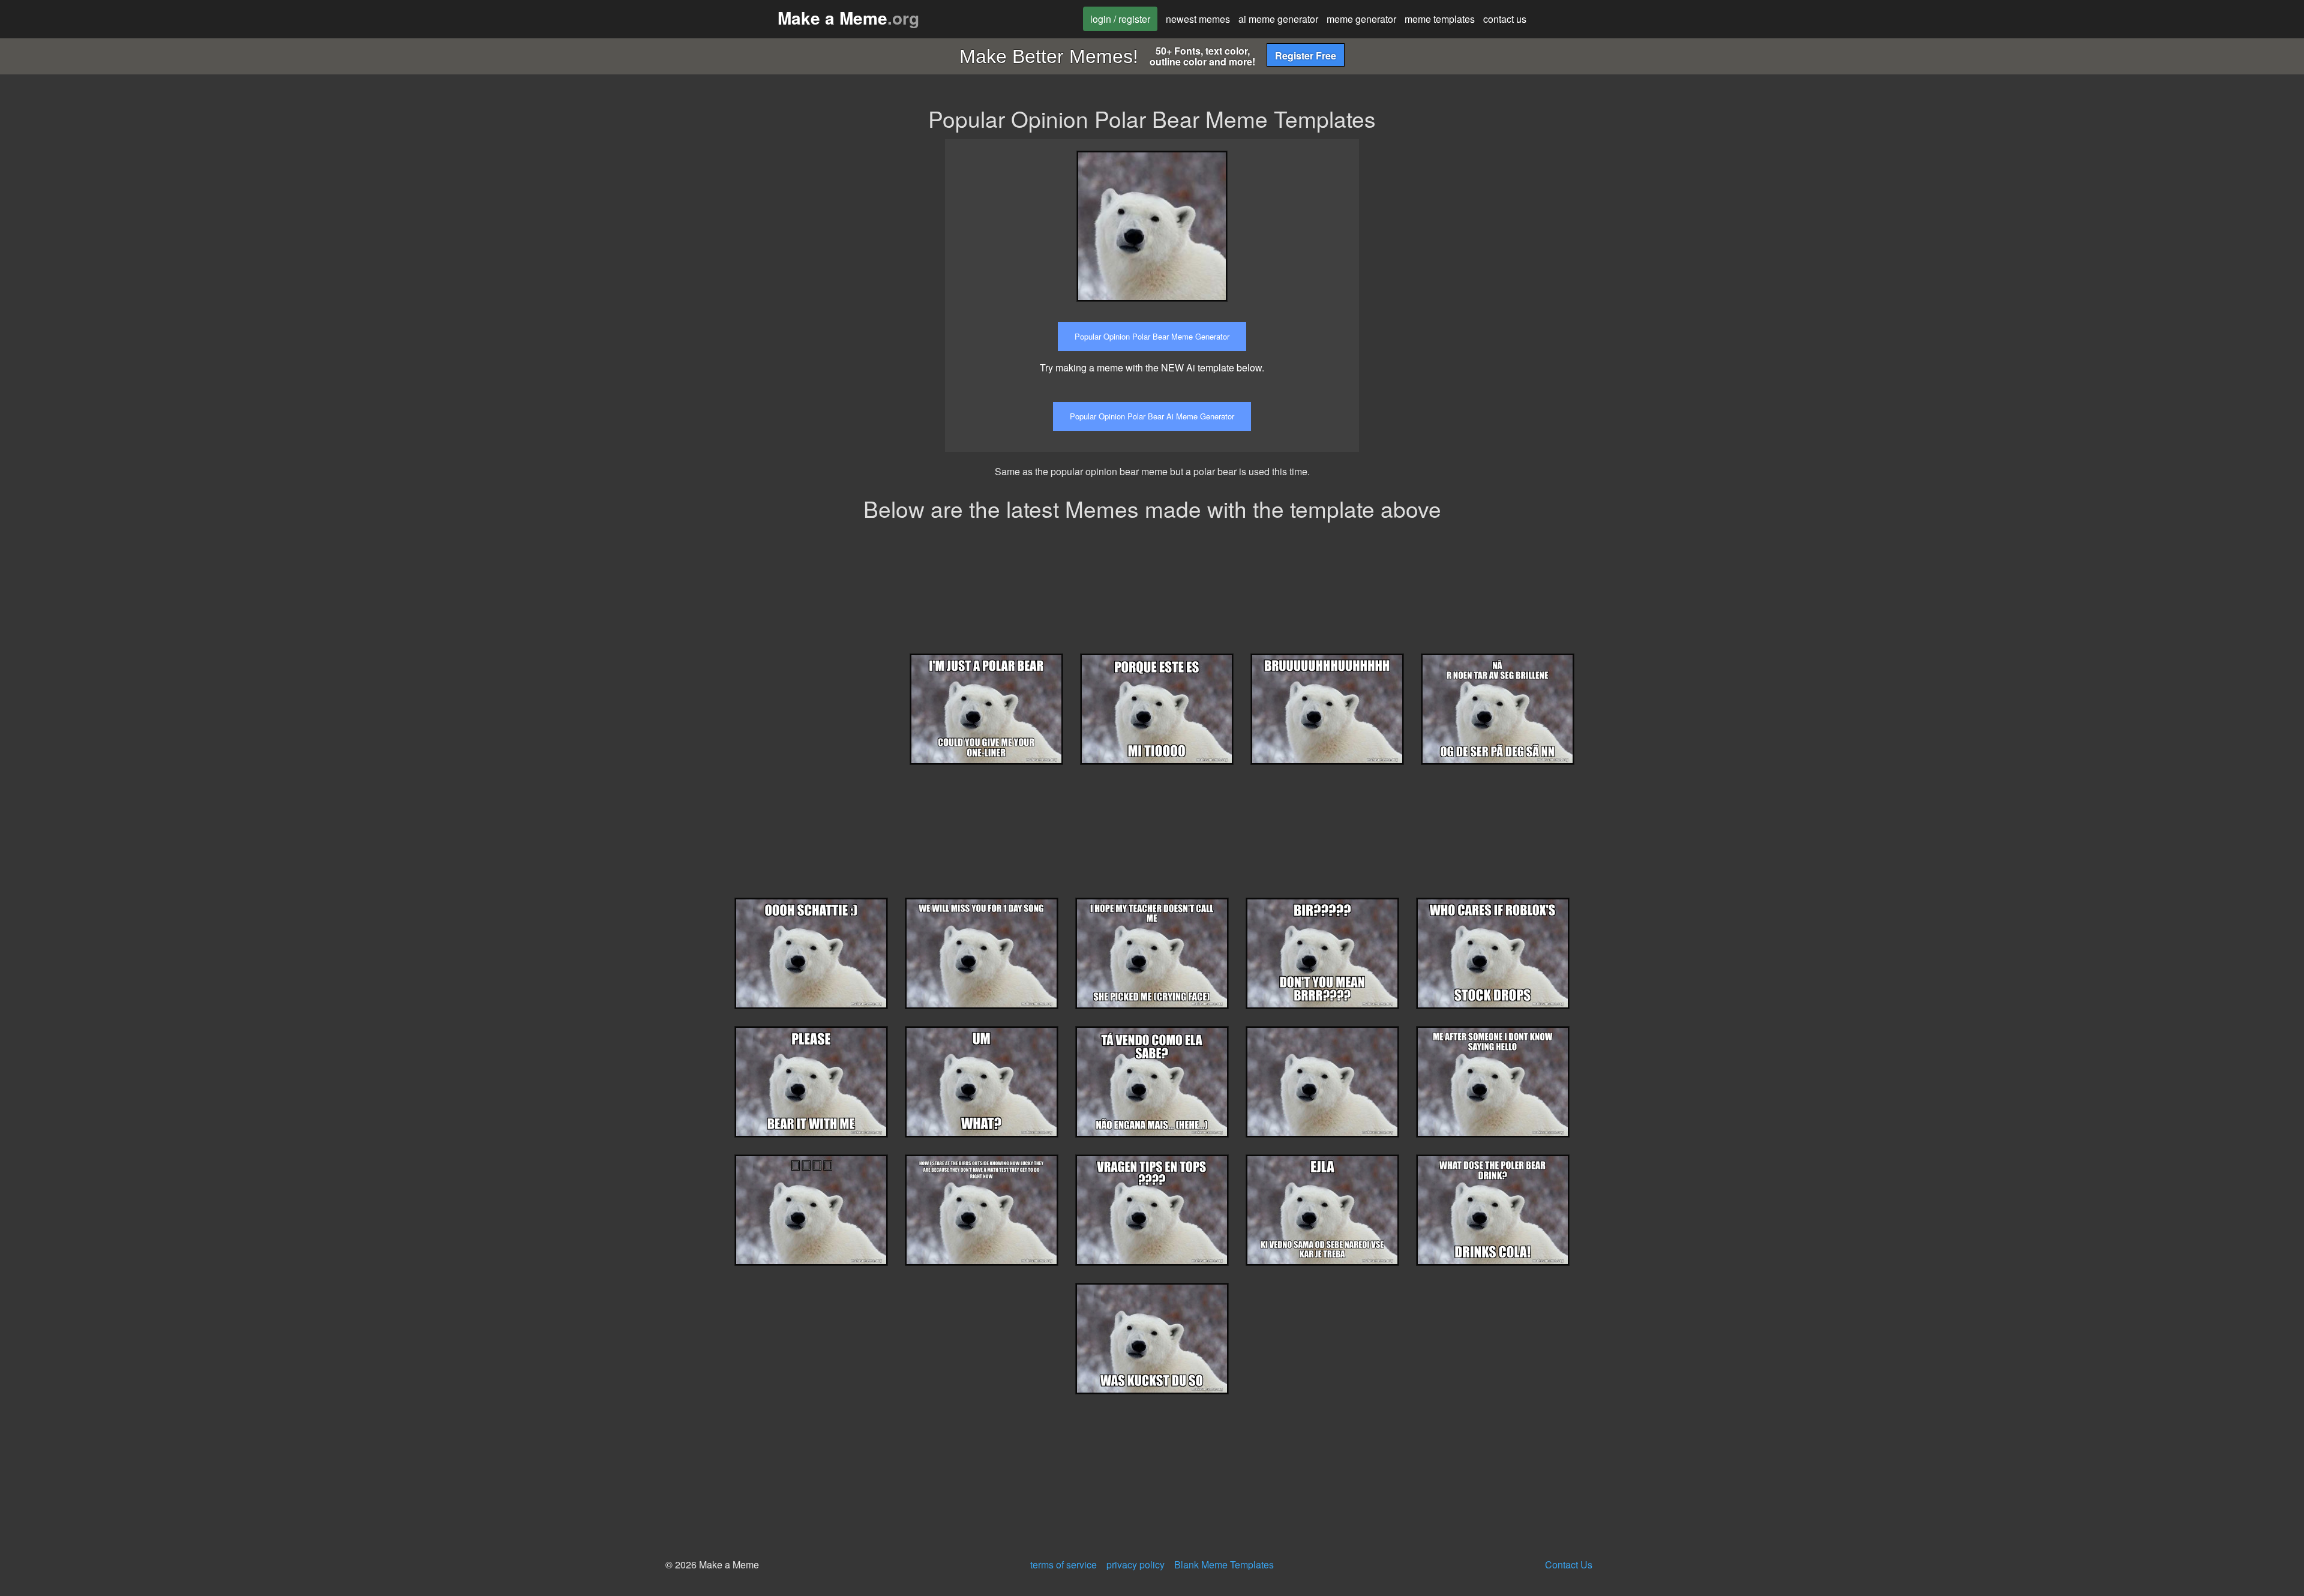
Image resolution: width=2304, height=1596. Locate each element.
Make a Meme (848, 18)
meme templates (1440, 19)
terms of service (1063, 1564)
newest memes (1198, 19)
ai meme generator (1278, 19)
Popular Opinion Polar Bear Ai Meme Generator (1152, 416)
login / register (1120, 19)
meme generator (1361, 19)
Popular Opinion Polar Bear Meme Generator (1152, 336)
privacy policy (1135, 1564)
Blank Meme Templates (1224, 1564)
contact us (1505, 19)
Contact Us (1569, 1564)
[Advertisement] (1478, 223)
